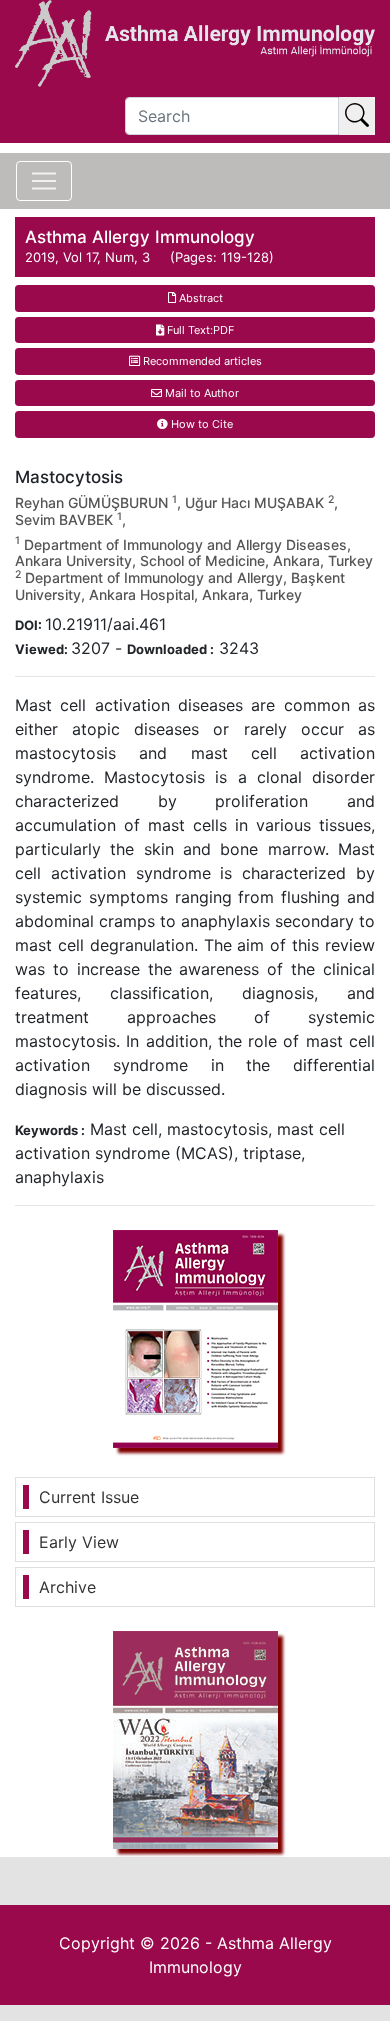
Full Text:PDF (199, 330)
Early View (79, 1542)
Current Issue (89, 1497)
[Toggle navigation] (44, 181)
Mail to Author (200, 393)
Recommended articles (201, 361)
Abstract (199, 298)
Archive (67, 1587)
